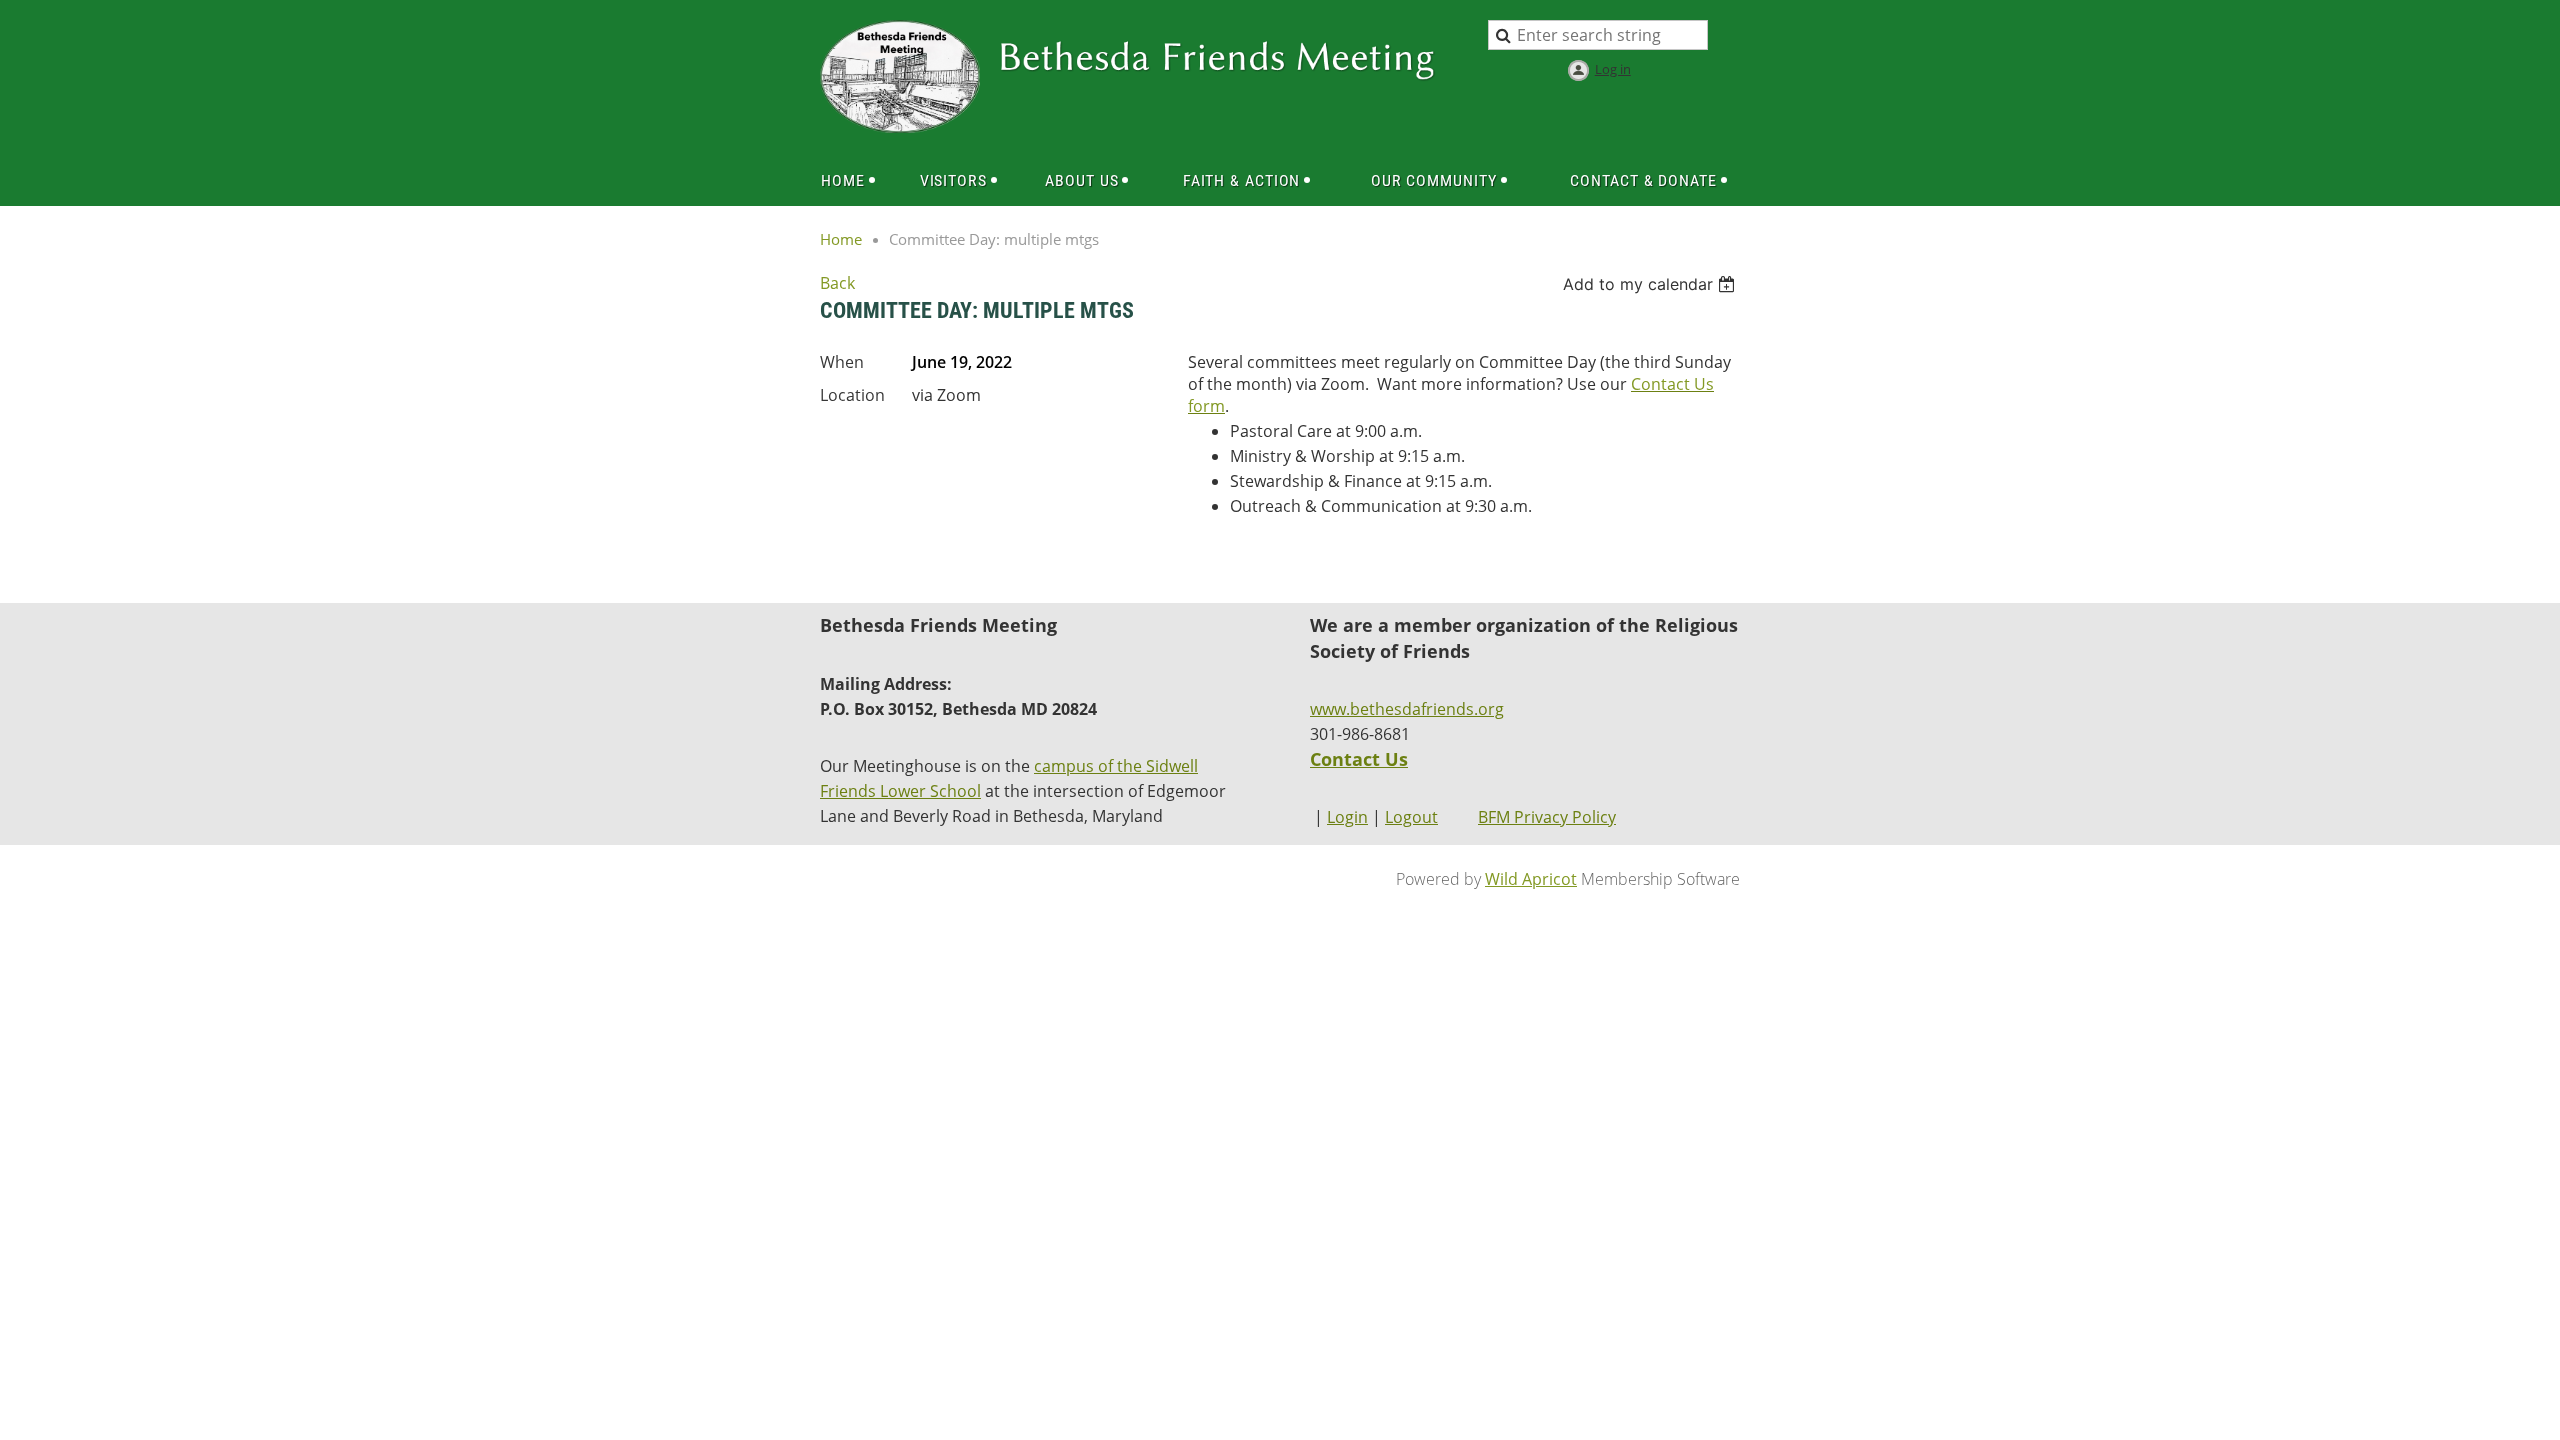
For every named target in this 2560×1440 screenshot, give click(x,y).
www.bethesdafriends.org (1407, 709)
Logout (1411, 817)
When (842, 362)
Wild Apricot (1531, 879)
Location (852, 395)
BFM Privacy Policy (1547, 817)
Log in (1613, 69)
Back (837, 283)
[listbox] (1651, 284)
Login (1347, 817)
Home (841, 239)
